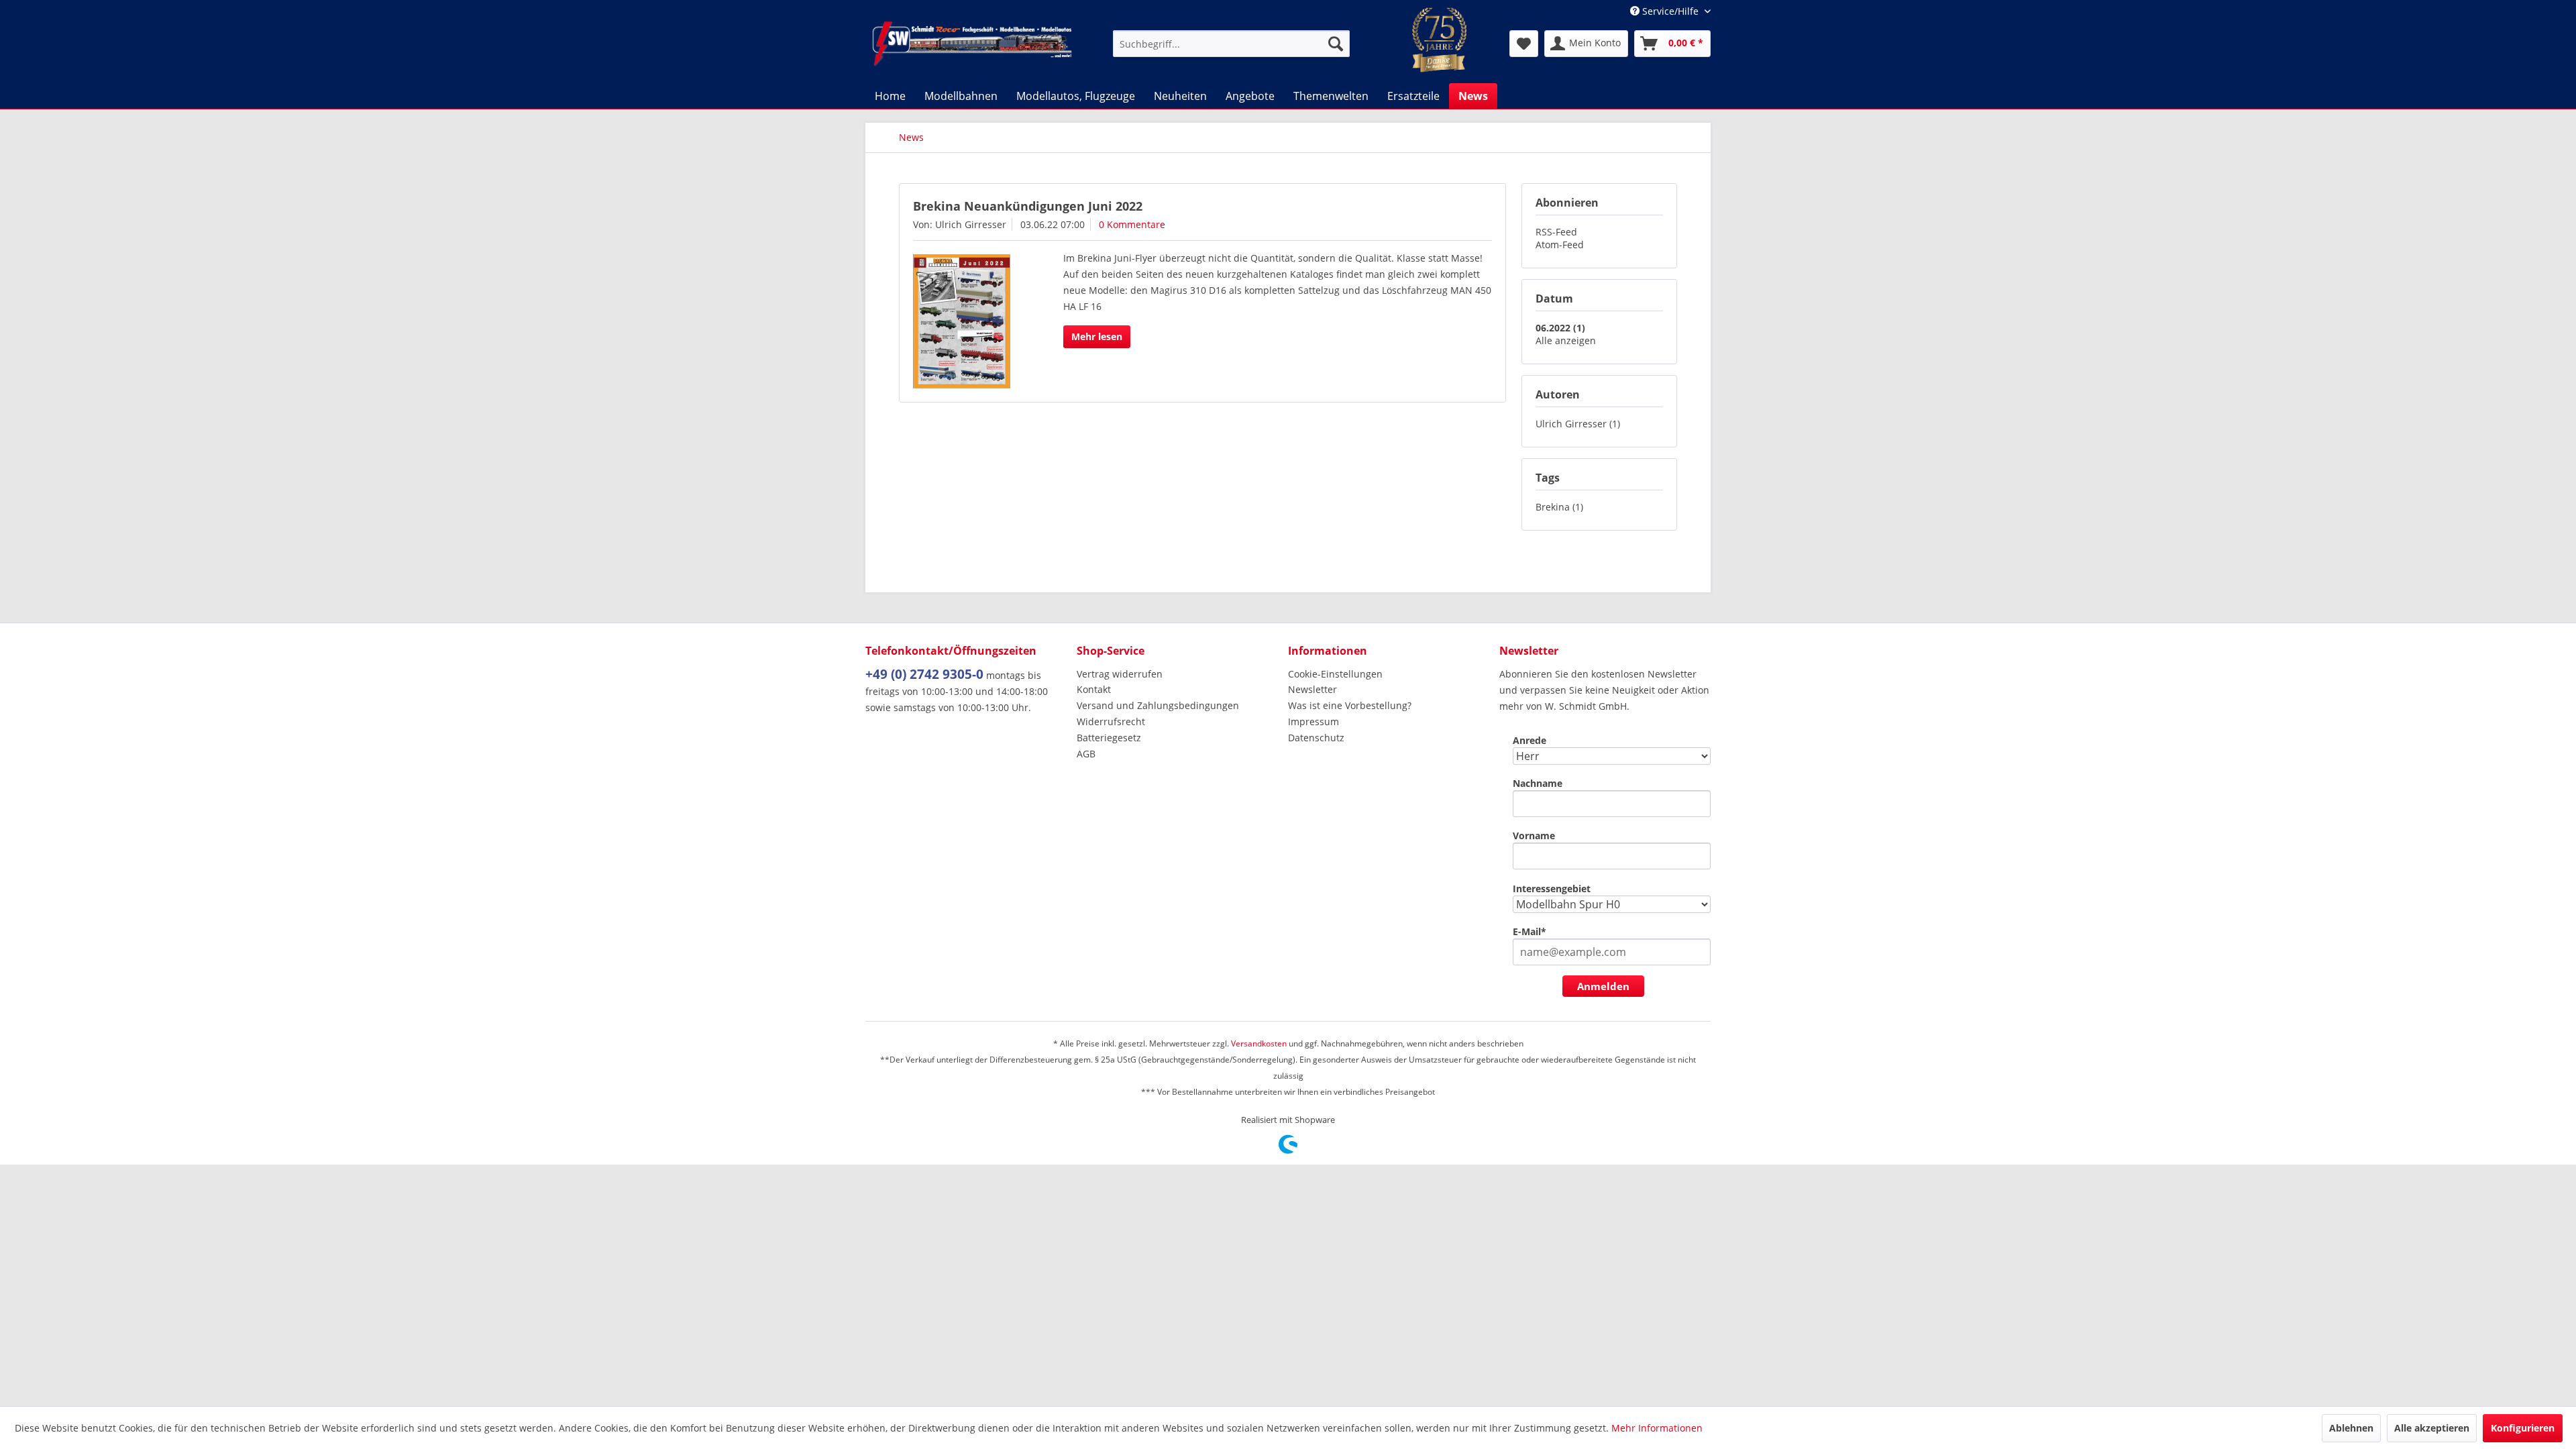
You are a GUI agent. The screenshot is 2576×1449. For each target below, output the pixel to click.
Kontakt (1094, 689)
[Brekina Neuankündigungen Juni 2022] (971, 321)
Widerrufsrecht (1111, 721)
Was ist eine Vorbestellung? (1350, 705)
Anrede (1529, 740)
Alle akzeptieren (2432, 1428)
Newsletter (1312, 689)
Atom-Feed (1560, 245)
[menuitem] (1231, 44)
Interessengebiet (1552, 889)
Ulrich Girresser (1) (1578, 424)
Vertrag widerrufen (1120, 674)
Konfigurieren (2523, 1428)
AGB (1086, 754)
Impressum (1313, 721)
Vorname (1534, 836)
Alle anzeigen (1566, 340)
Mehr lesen (1097, 336)
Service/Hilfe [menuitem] (1670, 11)
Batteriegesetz (1109, 738)
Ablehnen (2351, 1428)
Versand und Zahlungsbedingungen (1158, 705)
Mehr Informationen (1657, 1428)
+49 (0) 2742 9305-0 (924, 674)
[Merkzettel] (1524, 44)
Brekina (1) (1559, 507)
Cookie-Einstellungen (1335, 674)
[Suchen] (1336, 44)
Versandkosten (1259, 1043)
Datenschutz (1316, 738)
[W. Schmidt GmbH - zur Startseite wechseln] (972, 44)
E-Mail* (1529, 931)
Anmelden (1603, 986)
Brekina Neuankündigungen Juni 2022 (1028, 206)
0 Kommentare (1132, 224)
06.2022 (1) (1560, 328)
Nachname (1538, 783)
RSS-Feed (1556, 232)
